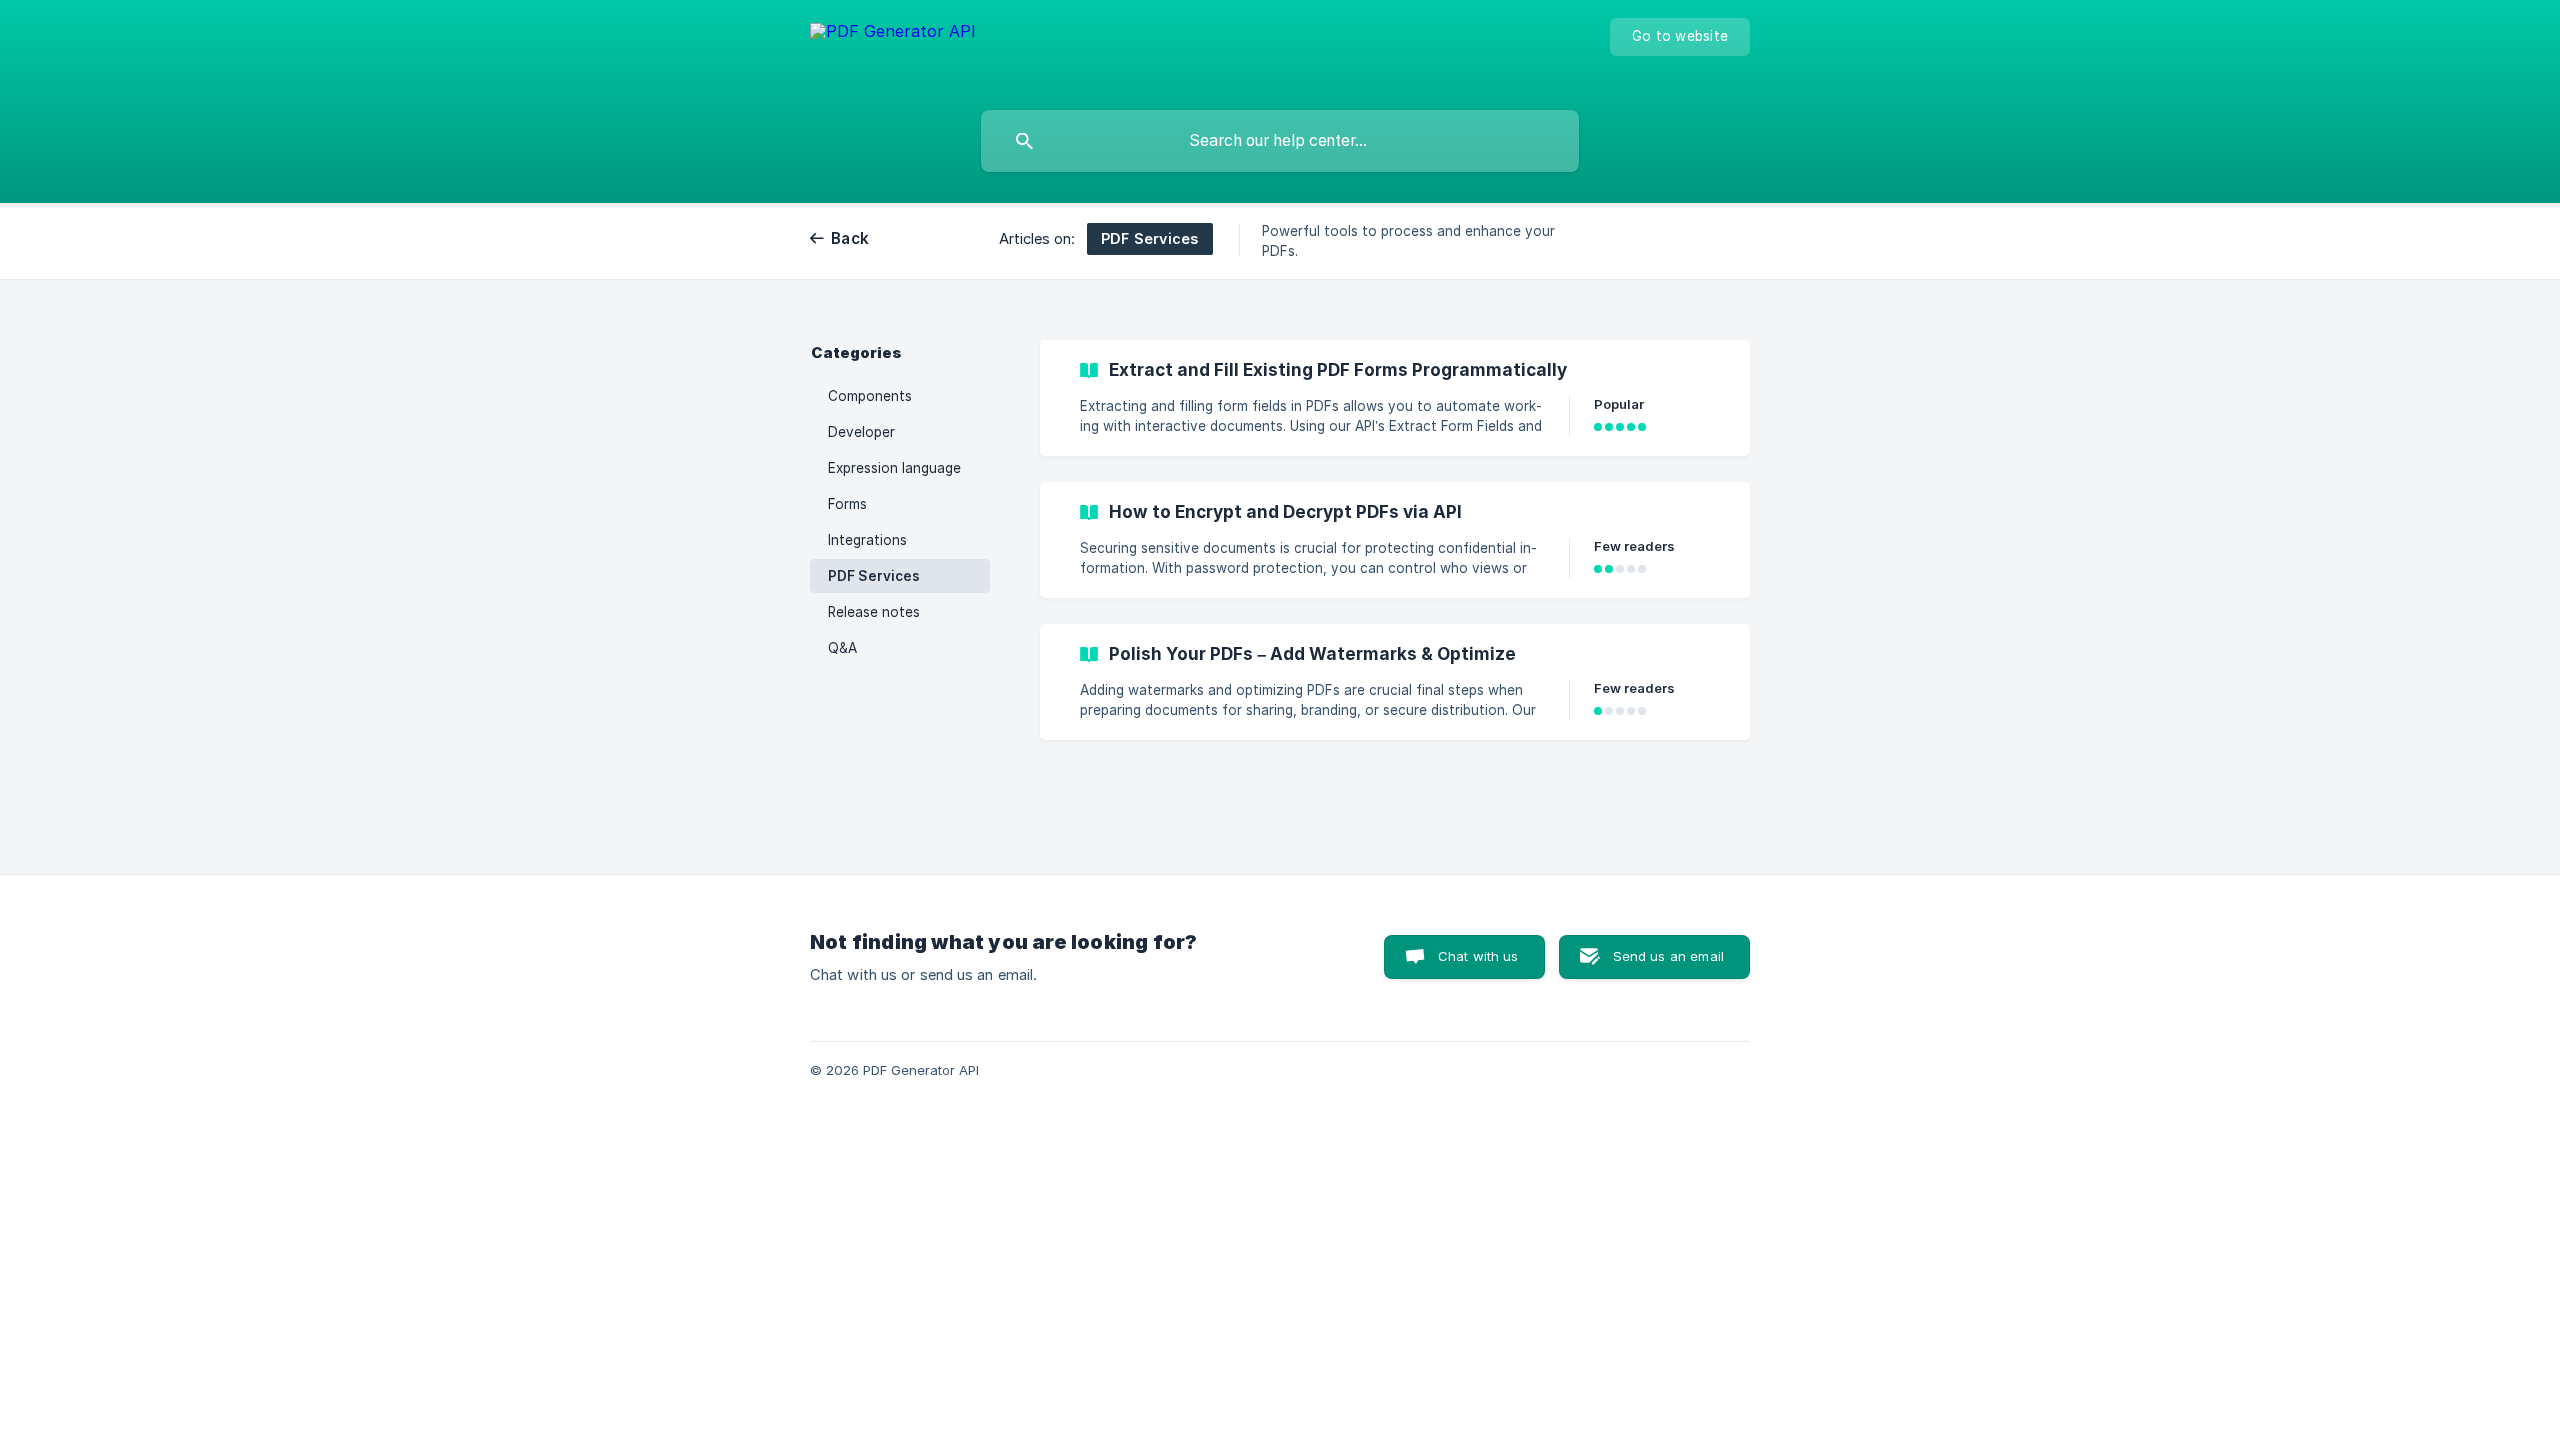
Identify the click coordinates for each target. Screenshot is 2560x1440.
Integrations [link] (867, 540)
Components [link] (870, 396)
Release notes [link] (874, 612)
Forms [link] (847, 504)
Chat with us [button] (1478, 956)
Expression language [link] (894, 468)
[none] (893, 50)
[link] (1395, 398)
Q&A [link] (842, 648)
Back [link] (850, 238)
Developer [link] (861, 432)
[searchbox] (1280, 141)
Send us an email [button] (1668, 956)
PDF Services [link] (874, 576)
